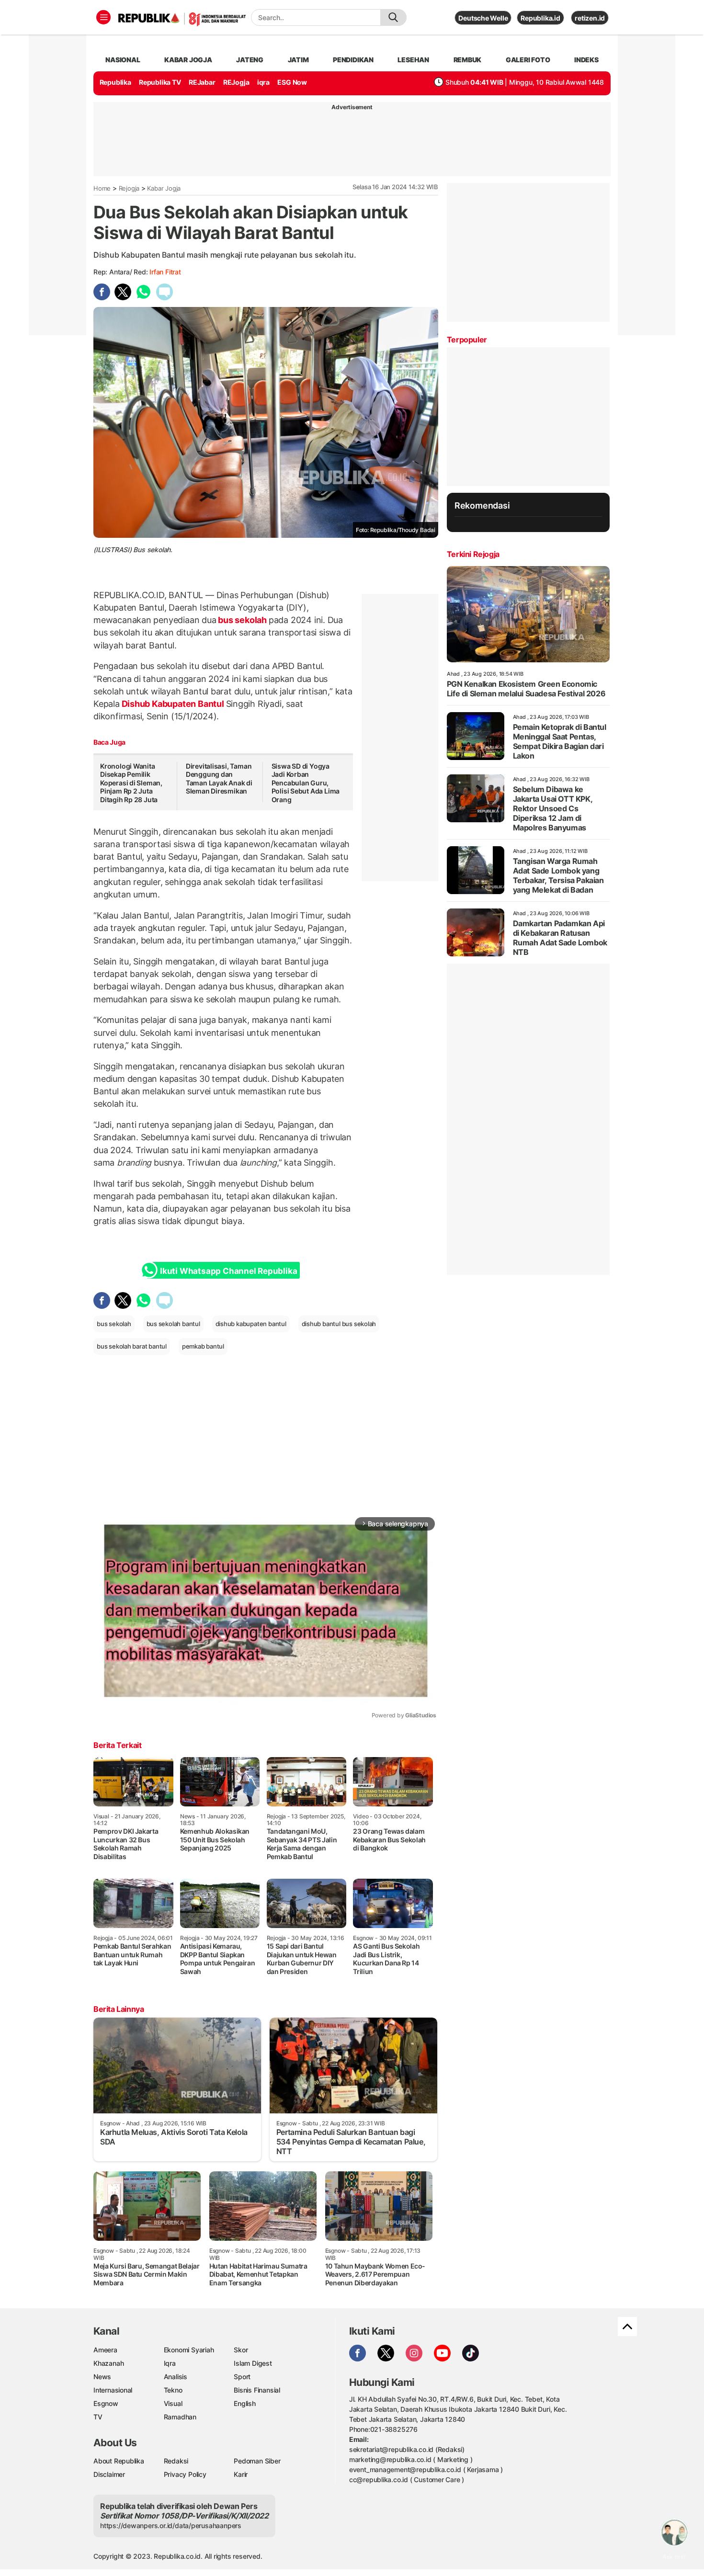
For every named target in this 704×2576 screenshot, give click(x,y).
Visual (173, 2403)
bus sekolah (243, 620)
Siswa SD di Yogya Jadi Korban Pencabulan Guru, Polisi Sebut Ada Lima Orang (306, 783)
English (245, 2403)
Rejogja (129, 188)
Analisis (176, 2377)
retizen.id (590, 18)
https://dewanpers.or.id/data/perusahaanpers (171, 2525)
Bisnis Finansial (257, 2390)
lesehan (413, 60)
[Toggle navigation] (103, 17)
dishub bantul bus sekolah (339, 1324)
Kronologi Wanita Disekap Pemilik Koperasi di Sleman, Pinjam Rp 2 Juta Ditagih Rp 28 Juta (131, 783)
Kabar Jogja (164, 188)
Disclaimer (109, 2474)
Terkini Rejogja (473, 554)
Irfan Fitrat (165, 272)
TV (98, 2417)
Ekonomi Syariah (189, 2350)
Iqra (170, 2363)
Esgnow (106, 2403)
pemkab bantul (203, 1346)
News (102, 2377)
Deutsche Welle (483, 18)
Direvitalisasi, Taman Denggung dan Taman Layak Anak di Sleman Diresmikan (219, 779)
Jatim (298, 60)
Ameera (105, 2350)
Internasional (113, 2390)
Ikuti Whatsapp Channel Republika (228, 1271)
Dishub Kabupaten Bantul (173, 704)
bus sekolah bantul (173, 1324)
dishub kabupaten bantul (251, 1324)
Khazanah (108, 2363)
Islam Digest (253, 2363)
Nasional (123, 60)
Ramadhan (180, 2417)
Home (102, 188)
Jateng (250, 60)
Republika (115, 82)
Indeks (586, 60)
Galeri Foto (528, 60)
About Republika (119, 2461)
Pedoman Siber (257, 2461)
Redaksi (176, 2461)
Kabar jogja (188, 60)
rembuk (468, 60)
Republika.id (540, 18)
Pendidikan (353, 60)
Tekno (173, 2390)
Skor (241, 2350)
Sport (242, 2377)
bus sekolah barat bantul (132, 1346)
